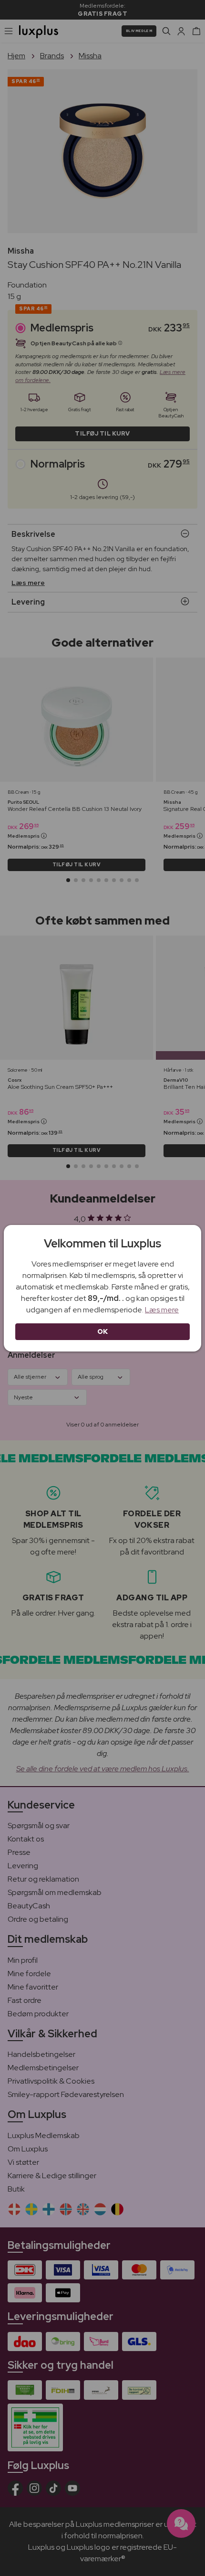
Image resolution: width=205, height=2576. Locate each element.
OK (103, 1331)
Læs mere (162, 1310)
